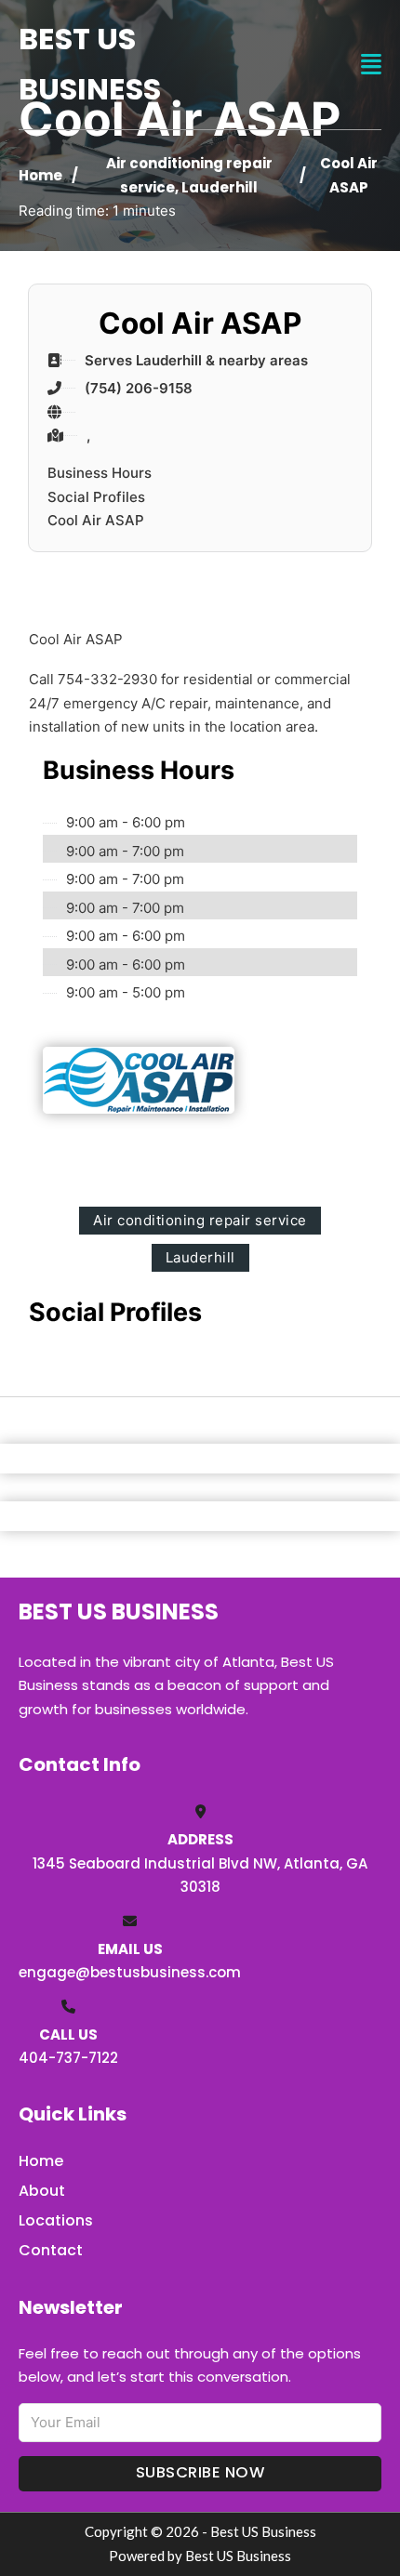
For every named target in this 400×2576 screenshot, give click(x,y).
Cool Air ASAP (96, 520)
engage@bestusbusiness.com (130, 1972)
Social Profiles (96, 497)
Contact (51, 2250)
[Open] (371, 65)
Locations (56, 2220)
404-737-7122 (68, 2058)
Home (40, 175)
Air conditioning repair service (200, 1220)
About (42, 2191)
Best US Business (90, 64)
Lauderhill (220, 187)
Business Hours (100, 473)
